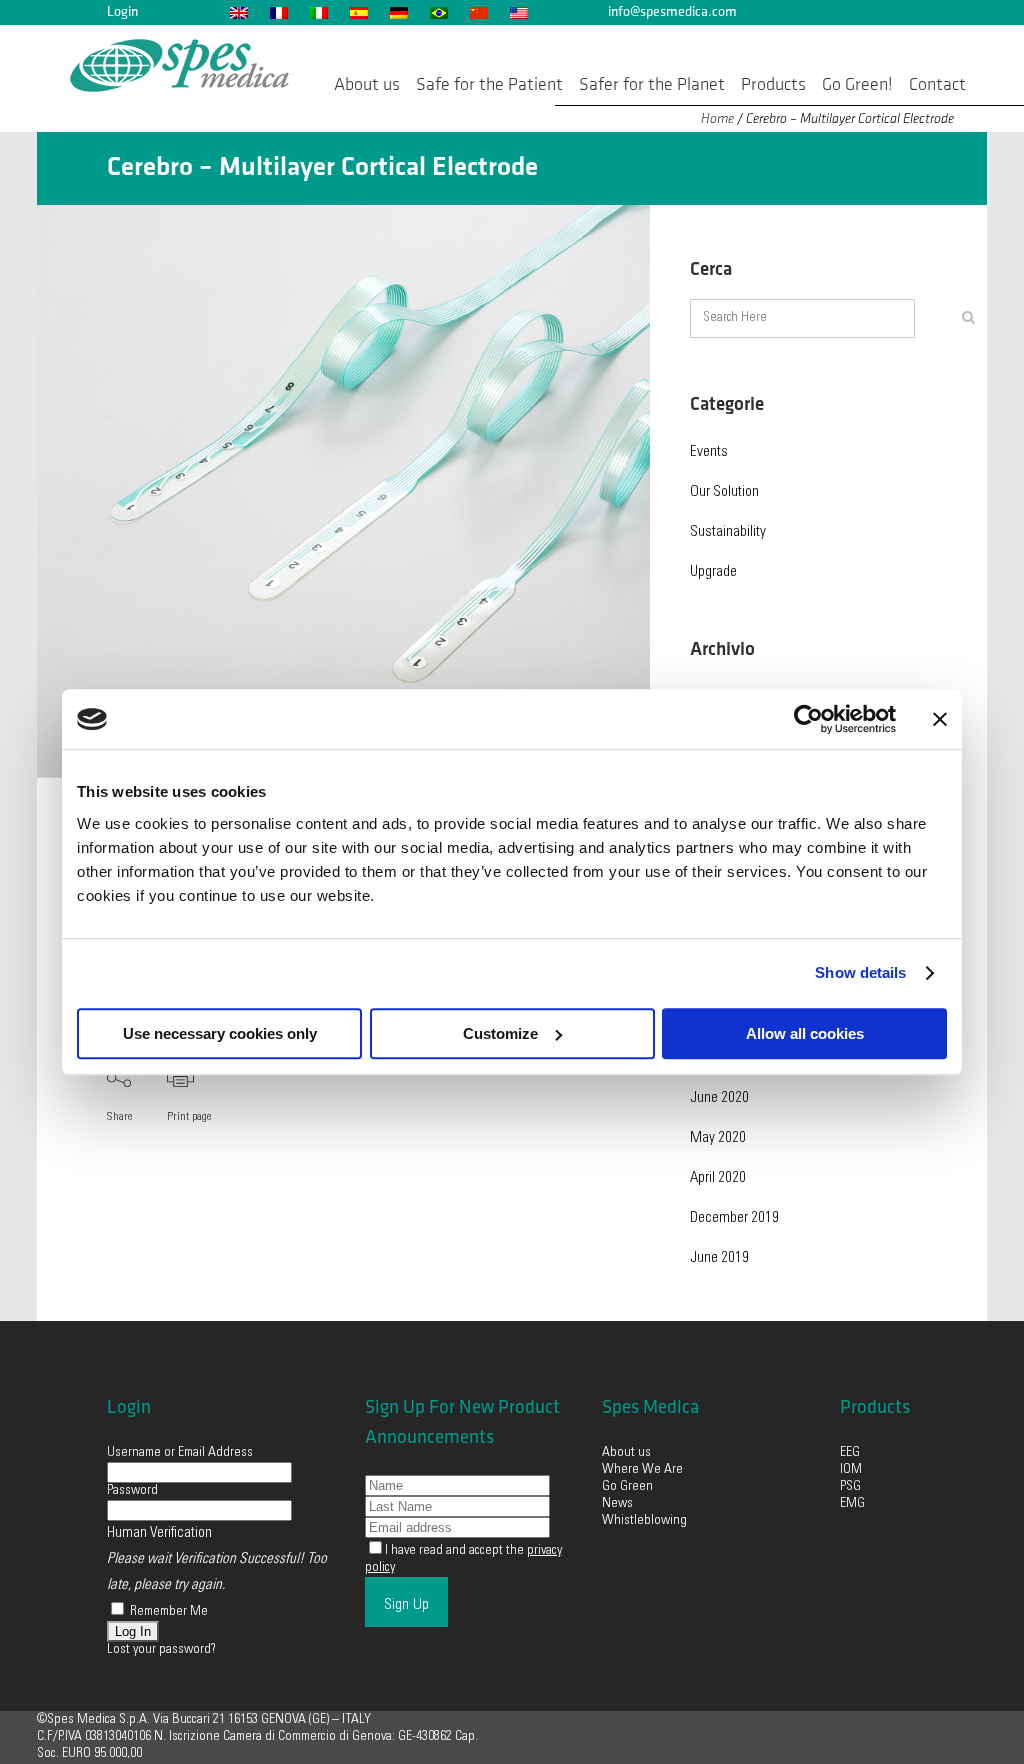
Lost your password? (161, 1650)
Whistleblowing (644, 1521)
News (617, 1504)
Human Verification (159, 1533)
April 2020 (718, 1178)
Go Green (629, 1487)
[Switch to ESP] (358, 12)
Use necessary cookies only (220, 1033)
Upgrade (713, 572)
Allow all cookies (805, 1033)
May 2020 (718, 1138)
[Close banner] (940, 719)
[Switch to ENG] (238, 12)
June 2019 (719, 1258)
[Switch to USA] (518, 12)
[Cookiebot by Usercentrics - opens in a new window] (808, 719)
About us (626, 1453)
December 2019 (734, 1218)
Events (709, 452)
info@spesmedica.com (672, 11)
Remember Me (167, 1612)
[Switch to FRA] (278, 12)
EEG (850, 1453)
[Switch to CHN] (478, 12)
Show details (860, 972)
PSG (850, 1487)
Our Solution (724, 492)
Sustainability (728, 532)
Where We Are (642, 1470)
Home (717, 118)
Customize (500, 1033)
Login (122, 11)
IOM (851, 1470)
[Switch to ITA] (318, 12)
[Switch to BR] (438, 12)
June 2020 (719, 1098)
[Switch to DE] (398, 12)
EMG (852, 1504)
